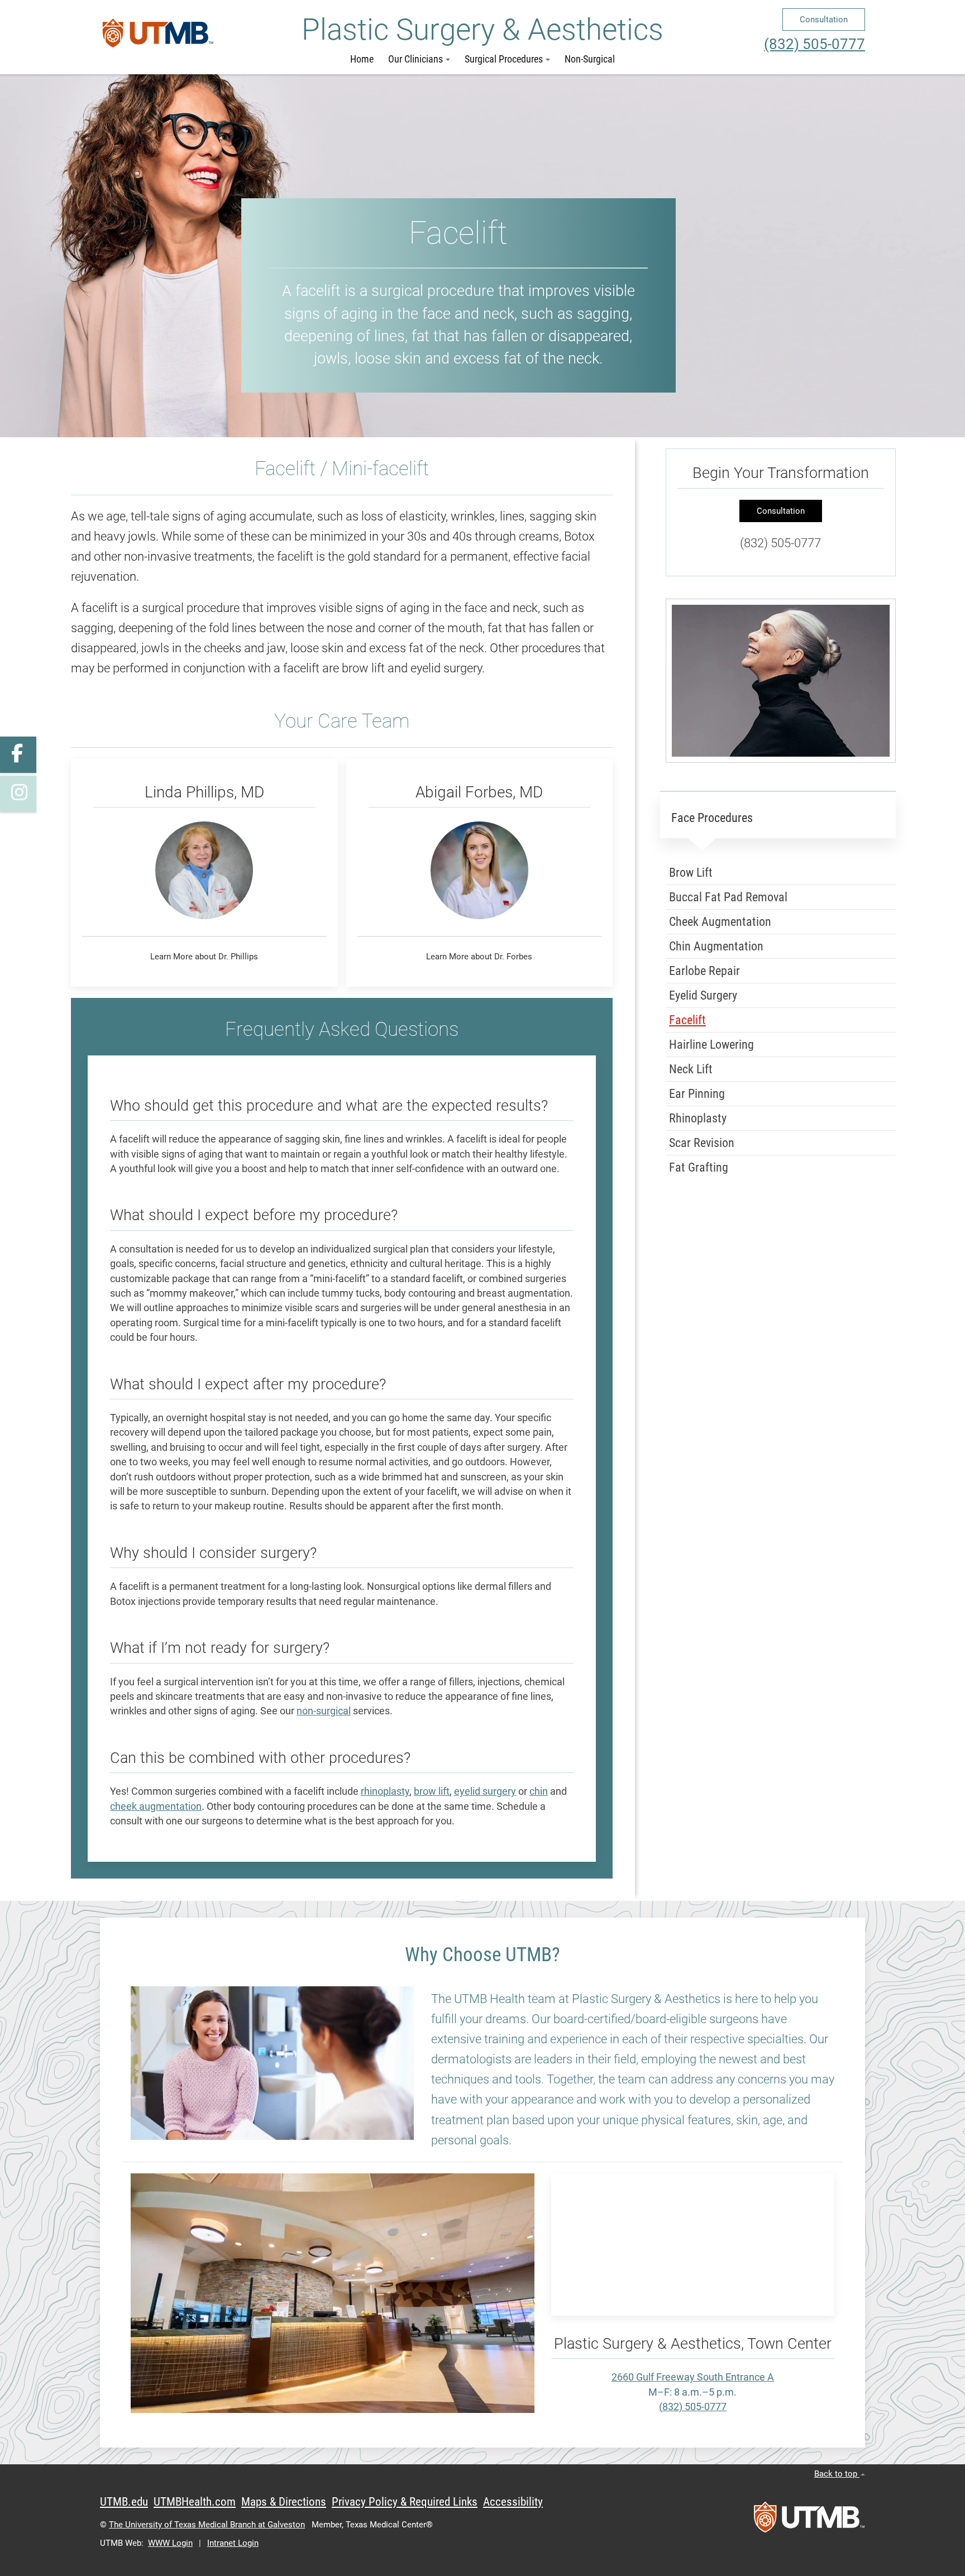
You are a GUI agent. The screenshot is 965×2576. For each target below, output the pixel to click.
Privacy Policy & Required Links (405, 2502)
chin (539, 1791)
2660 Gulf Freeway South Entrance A (693, 2377)
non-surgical (324, 1711)
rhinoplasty (385, 1791)
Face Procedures (712, 818)
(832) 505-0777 (814, 44)
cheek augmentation (156, 1806)
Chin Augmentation (716, 946)
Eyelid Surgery (703, 995)
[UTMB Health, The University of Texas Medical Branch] (809, 2521)
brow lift (432, 1791)
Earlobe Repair (704, 971)
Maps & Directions (284, 2502)
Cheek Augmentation (720, 922)
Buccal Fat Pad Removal (728, 897)
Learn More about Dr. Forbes (479, 957)
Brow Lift (691, 873)
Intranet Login (233, 2543)
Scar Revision (702, 1143)
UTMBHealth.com (195, 2502)
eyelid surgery (485, 1791)
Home (362, 59)
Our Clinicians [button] (415, 59)
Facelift (687, 1020)
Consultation (824, 20)
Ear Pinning (697, 1094)
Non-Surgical (590, 59)
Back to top (837, 2474)
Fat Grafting (699, 1167)
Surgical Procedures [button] (504, 59)
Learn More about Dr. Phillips (204, 957)
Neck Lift (691, 1069)
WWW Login (170, 2543)
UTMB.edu (124, 2502)
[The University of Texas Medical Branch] (158, 37)
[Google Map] (693, 2245)
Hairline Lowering (711, 1045)
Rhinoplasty (698, 1118)
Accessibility (513, 2502)
